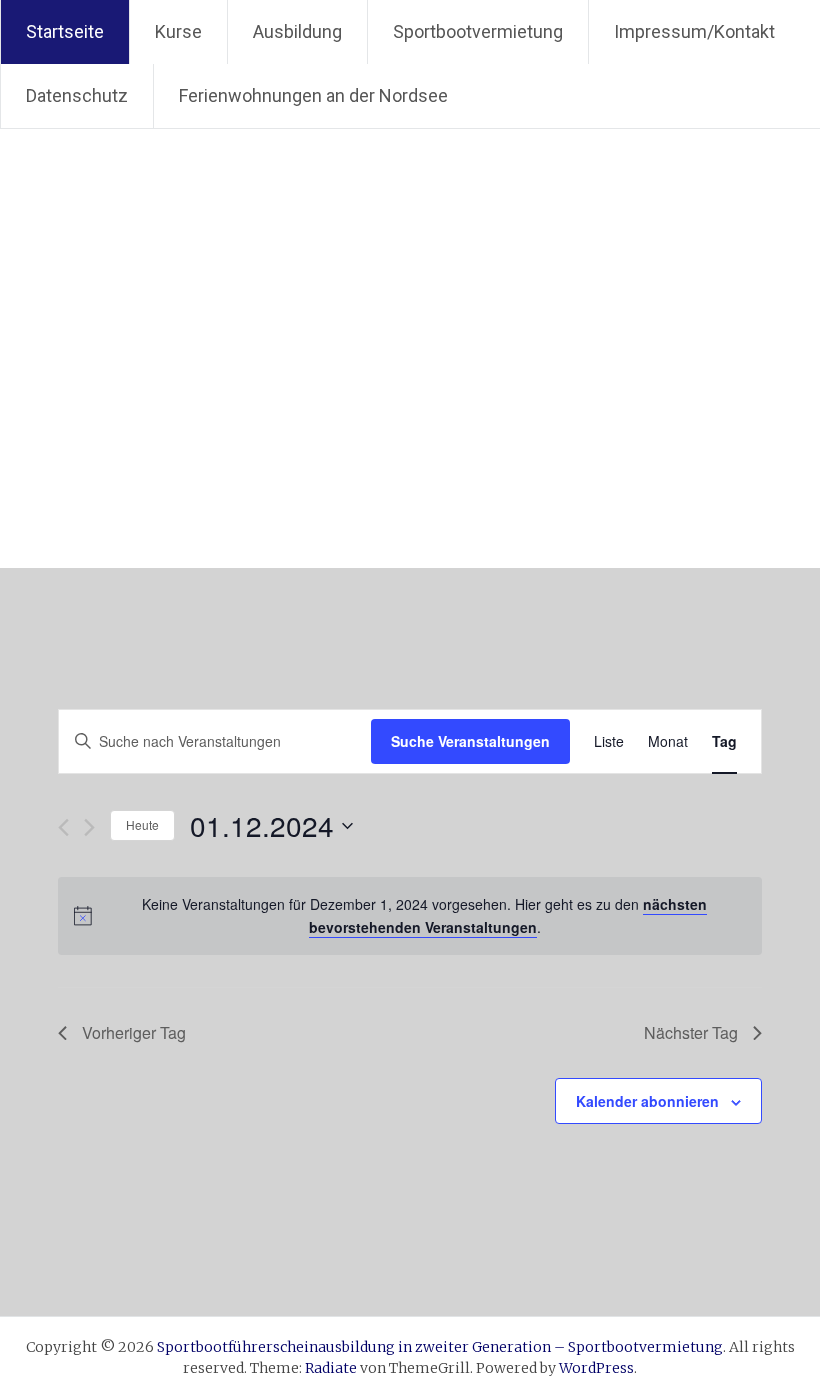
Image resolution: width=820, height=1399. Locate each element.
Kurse (178, 31)
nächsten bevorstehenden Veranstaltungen (508, 915)
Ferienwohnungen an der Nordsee (313, 95)
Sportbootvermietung (478, 31)
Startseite (65, 31)
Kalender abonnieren (647, 1101)
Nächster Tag (691, 1032)
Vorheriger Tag (134, 1032)
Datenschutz (77, 95)
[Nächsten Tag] (89, 827)
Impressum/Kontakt (694, 31)
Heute (142, 824)
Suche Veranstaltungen (470, 741)
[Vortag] (63, 827)
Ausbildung (297, 31)
